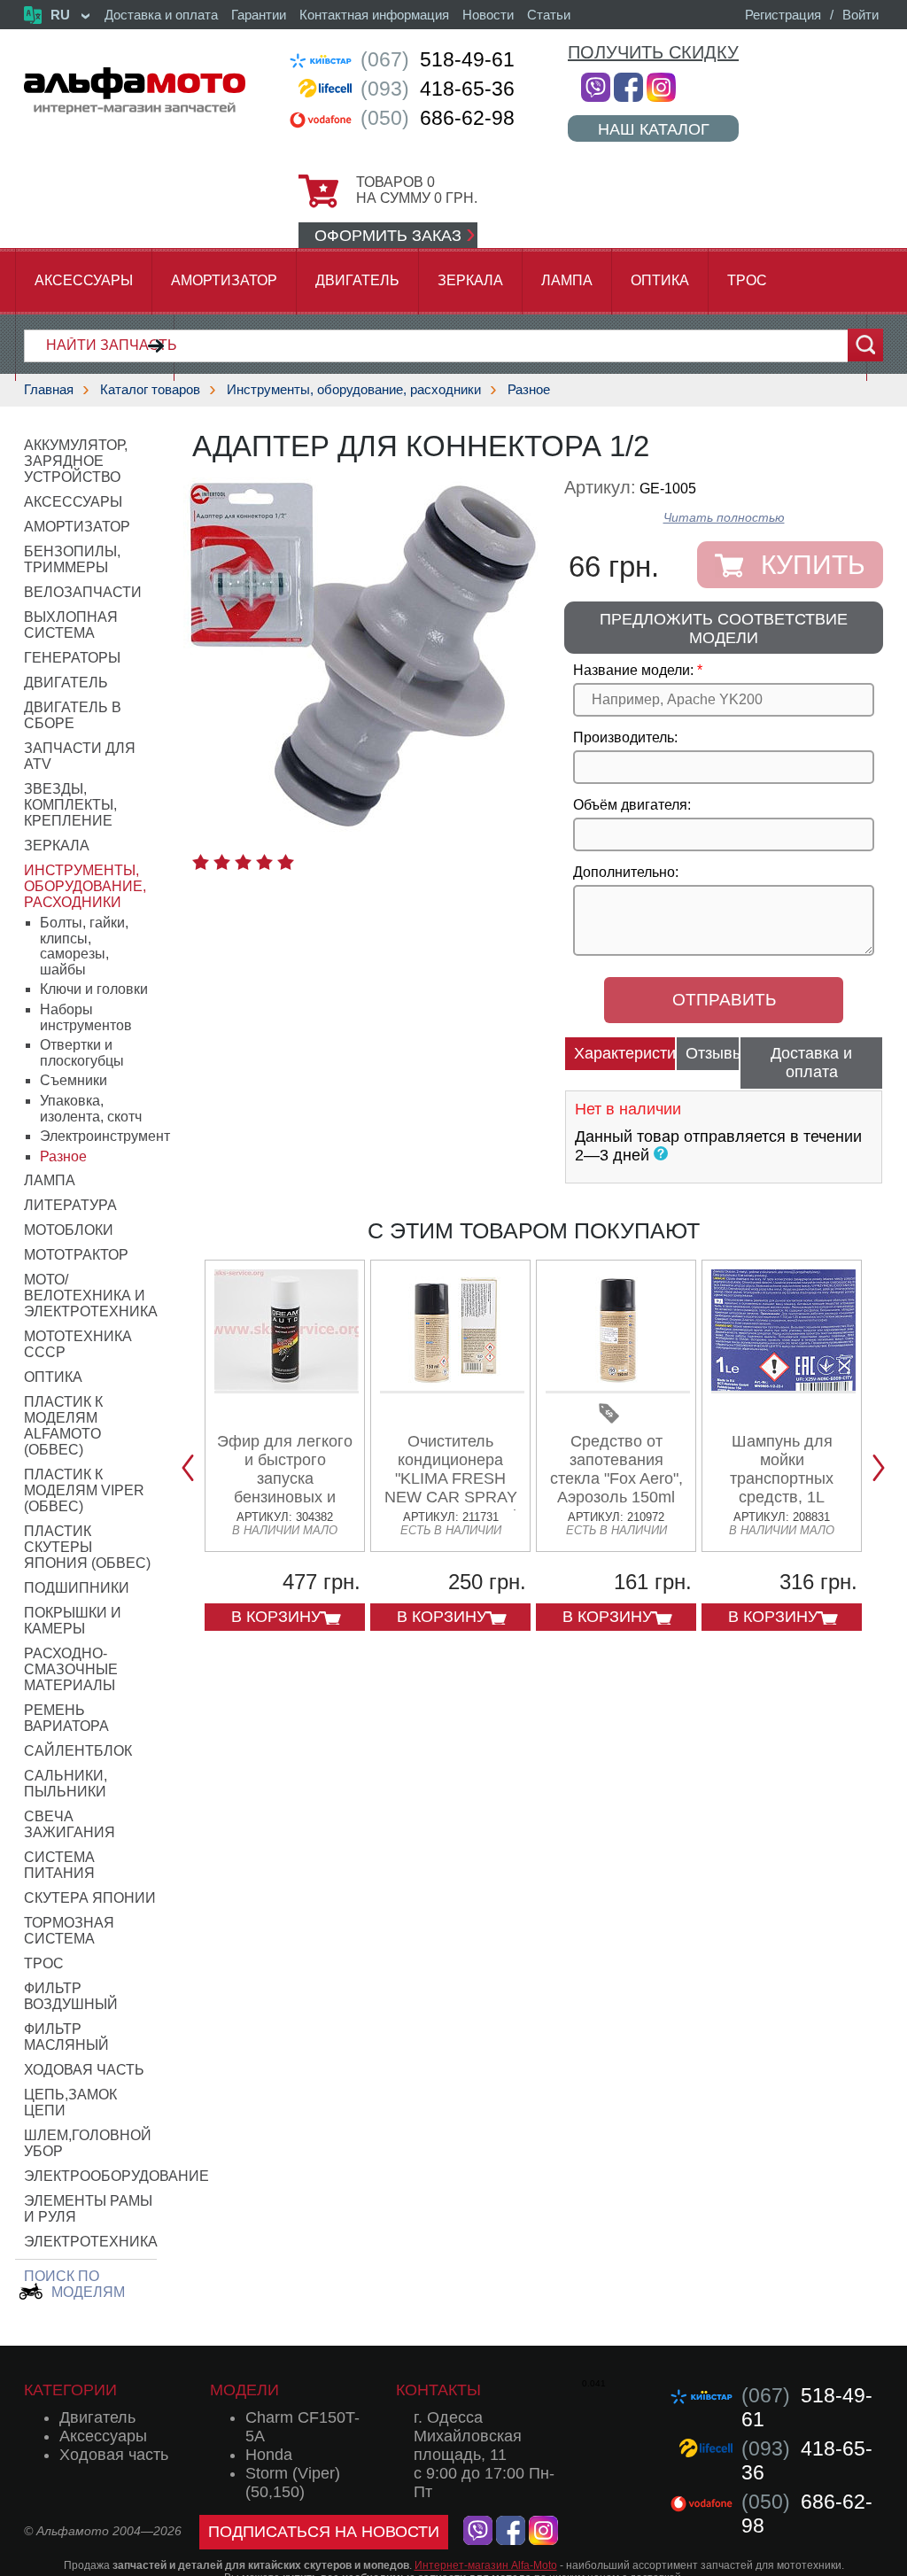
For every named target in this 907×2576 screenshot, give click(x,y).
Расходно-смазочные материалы (71, 1669)
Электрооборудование (116, 2176)
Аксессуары (84, 280)
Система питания (59, 1865)
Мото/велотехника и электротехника (91, 1296)
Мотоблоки (69, 1230)
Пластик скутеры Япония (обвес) (87, 1547)
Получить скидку (653, 52)
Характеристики (625, 1053)
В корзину (276, 1617)
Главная (49, 389)
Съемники (74, 1080)
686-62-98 (438, 118)
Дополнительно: (626, 872)
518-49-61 (438, 59)
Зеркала (470, 280)
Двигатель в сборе (73, 715)
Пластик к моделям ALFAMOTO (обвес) (63, 1426)
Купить (813, 565)
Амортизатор (224, 280)
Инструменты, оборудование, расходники (354, 389)
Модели (244, 2390)
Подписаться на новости (324, 2532)
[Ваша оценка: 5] (286, 862)
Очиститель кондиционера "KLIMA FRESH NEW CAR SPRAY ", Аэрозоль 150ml (451, 1478)
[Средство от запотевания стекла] (618, 1387)
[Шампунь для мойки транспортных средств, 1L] (783, 1387)
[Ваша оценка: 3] (243, 862)
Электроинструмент (105, 1136)
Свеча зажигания (70, 1824)
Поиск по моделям (74, 2284)
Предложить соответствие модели (724, 628)
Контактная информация (374, 15)
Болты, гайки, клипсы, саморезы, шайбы (84, 946)
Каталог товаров (150, 389)
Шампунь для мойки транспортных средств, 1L (782, 1469)
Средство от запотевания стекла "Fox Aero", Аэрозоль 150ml (616, 1469)
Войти (860, 15)
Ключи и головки (94, 989)
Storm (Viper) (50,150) (293, 2483)
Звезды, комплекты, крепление (70, 805)
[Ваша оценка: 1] (201, 862)
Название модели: (633, 670)
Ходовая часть (84, 2070)
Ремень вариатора (66, 1718)
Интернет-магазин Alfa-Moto (486, 2565)
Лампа (567, 280)
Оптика (660, 280)
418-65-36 (438, 89)
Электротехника (91, 2242)
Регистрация (783, 15)
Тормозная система (69, 1931)
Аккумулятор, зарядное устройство (76, 461)
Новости (488, 15)
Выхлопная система (71, 625)
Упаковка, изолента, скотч (91, 1109)
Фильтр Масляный (66, 2037)
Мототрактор (76, 1255)
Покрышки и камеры (73, 1621)
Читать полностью (724, 518)
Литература (70, 1205)
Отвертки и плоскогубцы (82, 1053)
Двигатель (357, 280)
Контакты (438, 2390)
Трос (747, 280)
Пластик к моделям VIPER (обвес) (84, 1490)
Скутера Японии (90, 1898)
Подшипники (77, 1588)
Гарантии (259, 15)
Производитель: (625, 737)
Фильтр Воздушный (71, 1996)
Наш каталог (654, 129)
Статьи (549, 15)
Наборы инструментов (86, 1017)
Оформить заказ (388, 236)
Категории (70, 2390)
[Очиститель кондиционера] (452, 1387)
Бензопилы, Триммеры (72, 559)
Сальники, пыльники (66, 1784)
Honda (269, 2455)
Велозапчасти (83, 592)
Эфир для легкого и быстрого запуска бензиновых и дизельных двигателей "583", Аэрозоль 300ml (285, 1497)
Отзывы (713, 1053)
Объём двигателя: (632, 805)
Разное (529, 389)
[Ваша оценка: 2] (222, 862)
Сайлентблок (78, 1751)
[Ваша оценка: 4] (264, 862)
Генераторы (72, 658)
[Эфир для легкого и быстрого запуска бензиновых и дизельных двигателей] (287, 1387)
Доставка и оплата (161, 15)
